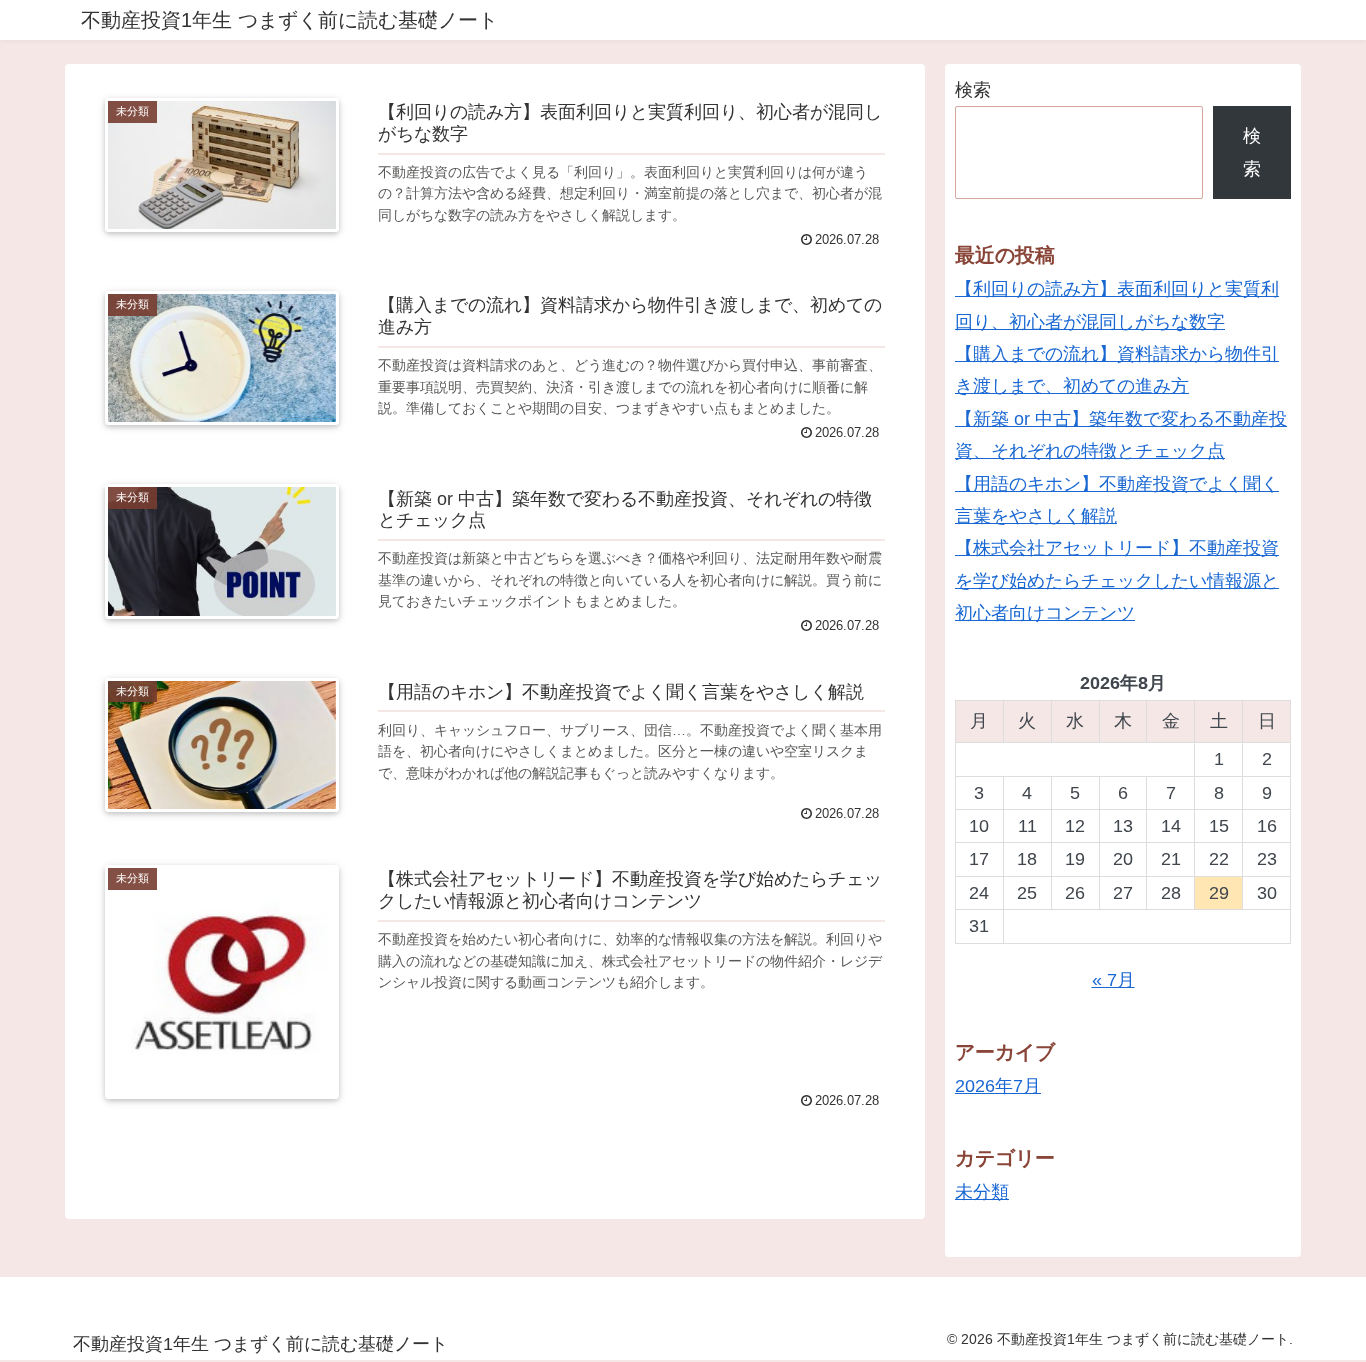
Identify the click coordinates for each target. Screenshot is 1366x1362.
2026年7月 (998, 1086)
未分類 (982, 1192)
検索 (973, 90)
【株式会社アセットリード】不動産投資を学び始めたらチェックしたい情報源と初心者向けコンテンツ (1117, 580)
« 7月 (1113, 980)
